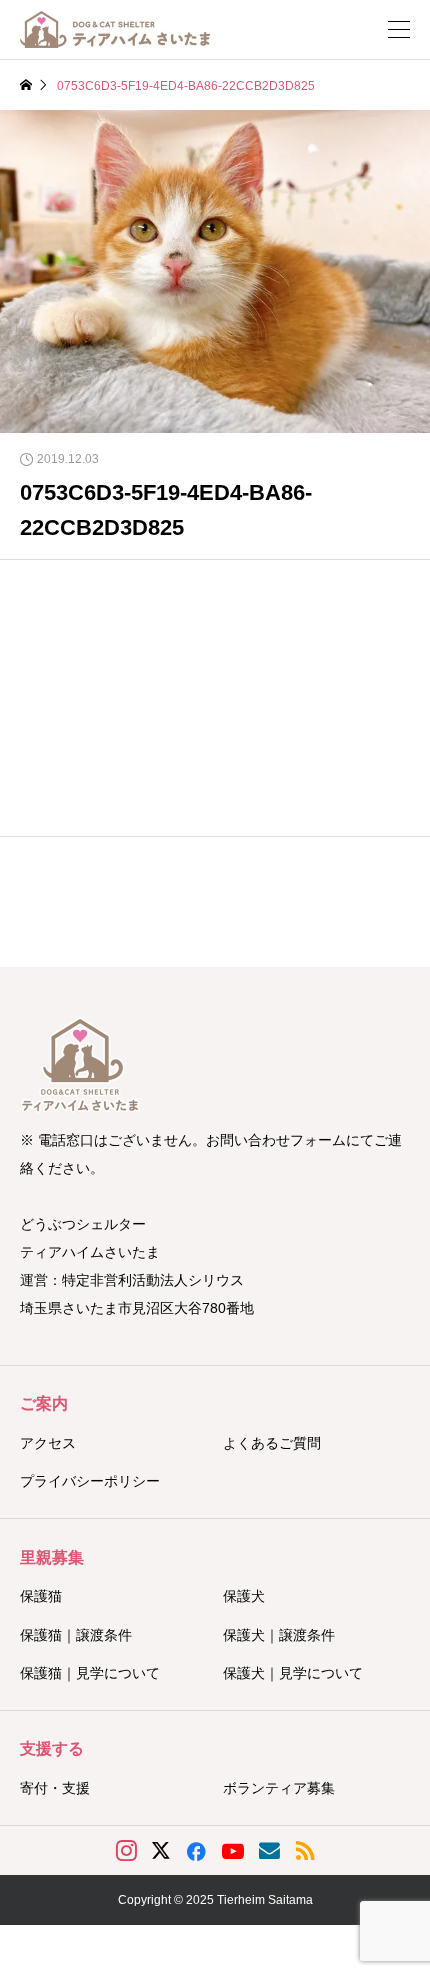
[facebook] (196, 1851)
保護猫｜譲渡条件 (76, 1635)
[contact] (269, 1850)
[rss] (305, 1850)
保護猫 (41, 1596)
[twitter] (161, 1851)
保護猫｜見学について (90, 1673)
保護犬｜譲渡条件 (279, 1635)
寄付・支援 (55, 1788)
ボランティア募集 (279, 1788)
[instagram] (126, 1851)
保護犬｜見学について (293, 1673)
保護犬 (244, 1596)
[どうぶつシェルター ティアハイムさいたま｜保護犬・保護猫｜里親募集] (115, 29)
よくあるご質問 (272, 1443)
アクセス (48, 1443)
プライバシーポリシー (90, 1481)
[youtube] (233, 1851)
